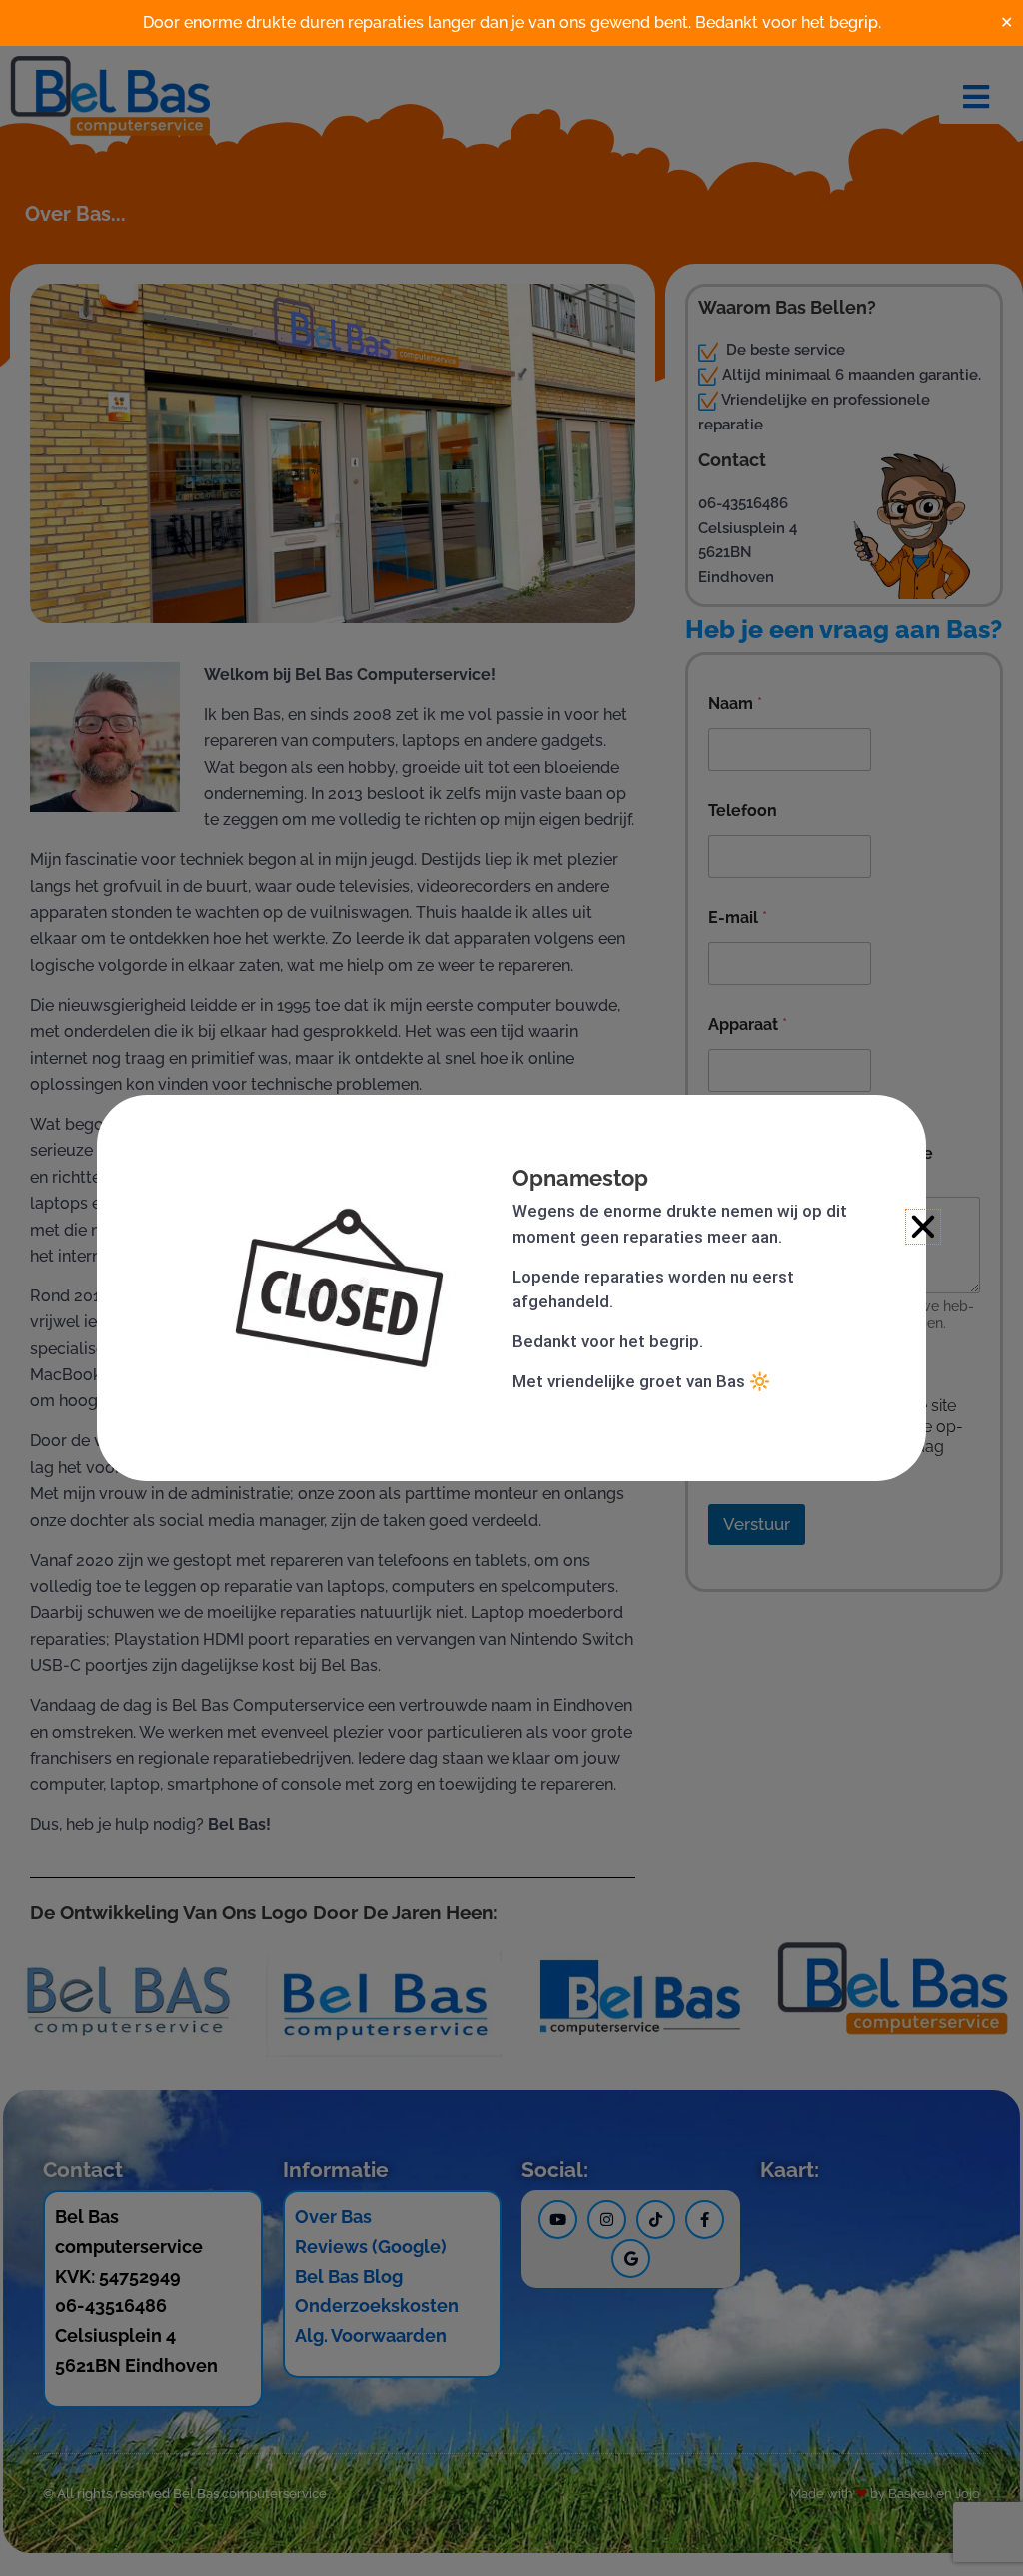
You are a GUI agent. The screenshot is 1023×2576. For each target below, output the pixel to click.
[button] (923, 1227)
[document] (511, 1288)
